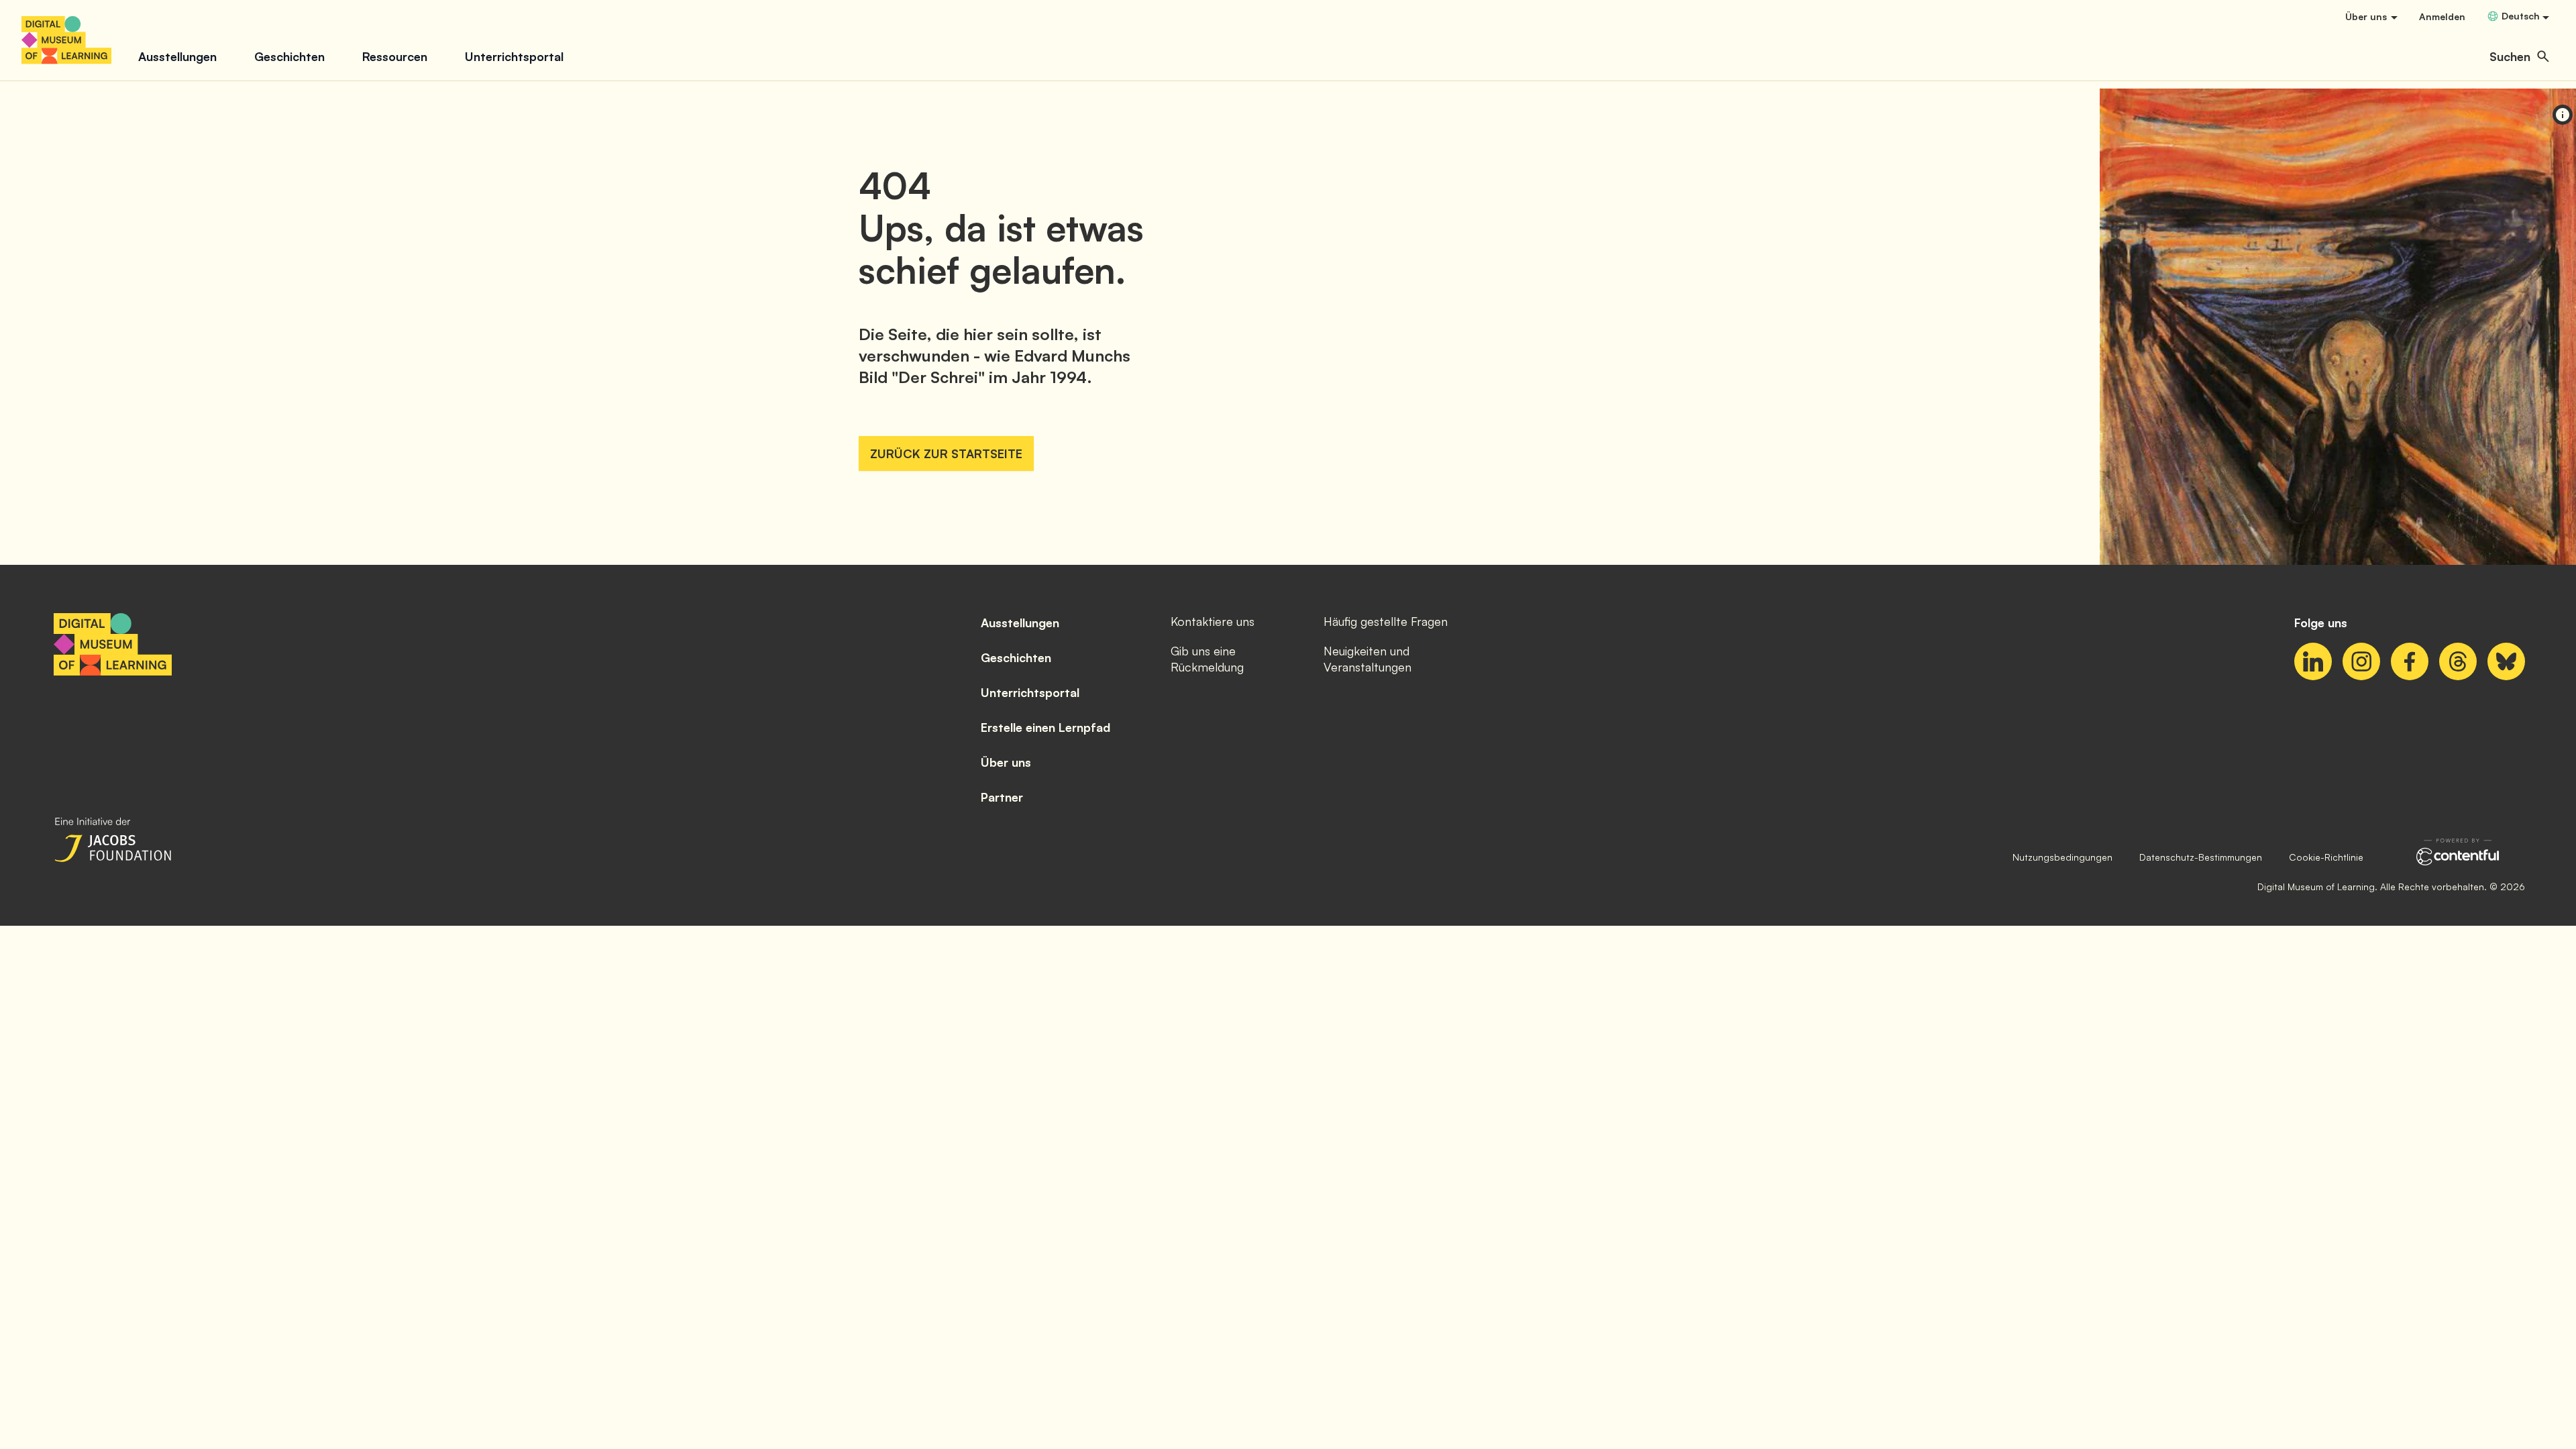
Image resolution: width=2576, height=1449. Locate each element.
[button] (2519, 56)
